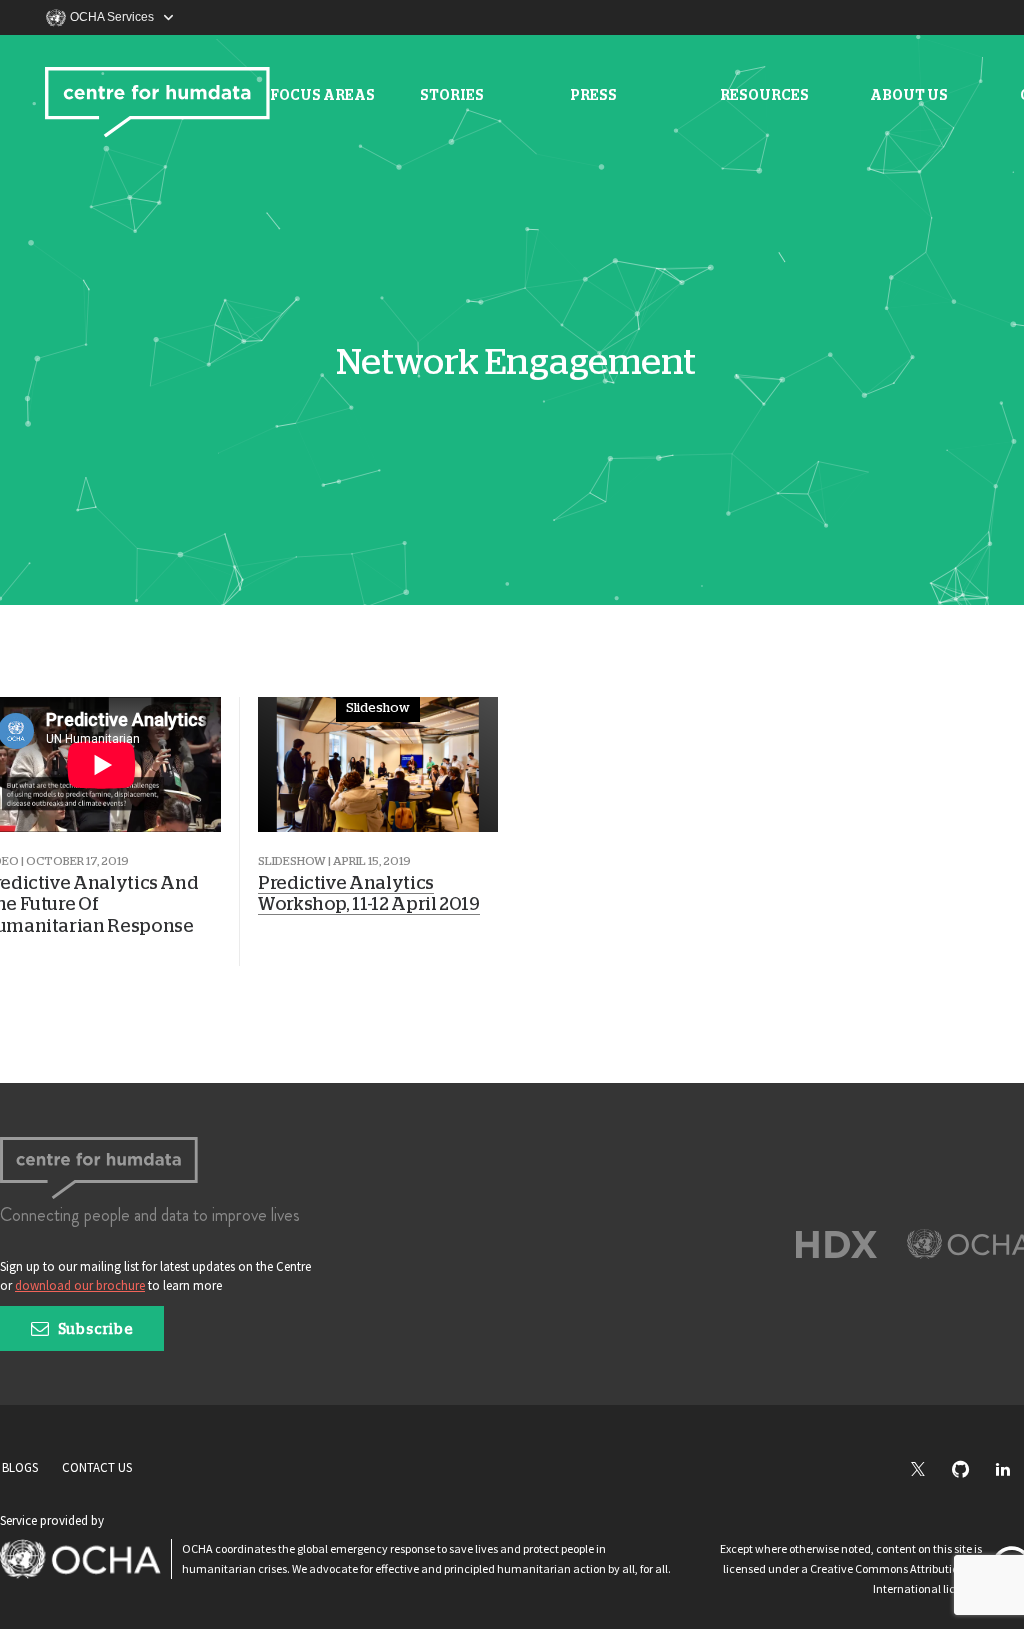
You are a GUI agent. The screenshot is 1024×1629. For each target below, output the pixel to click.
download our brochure (80, 1285)
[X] (928, 1470)
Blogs (20, 1467)
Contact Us (97, 1467)
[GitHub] (970, 1470)
